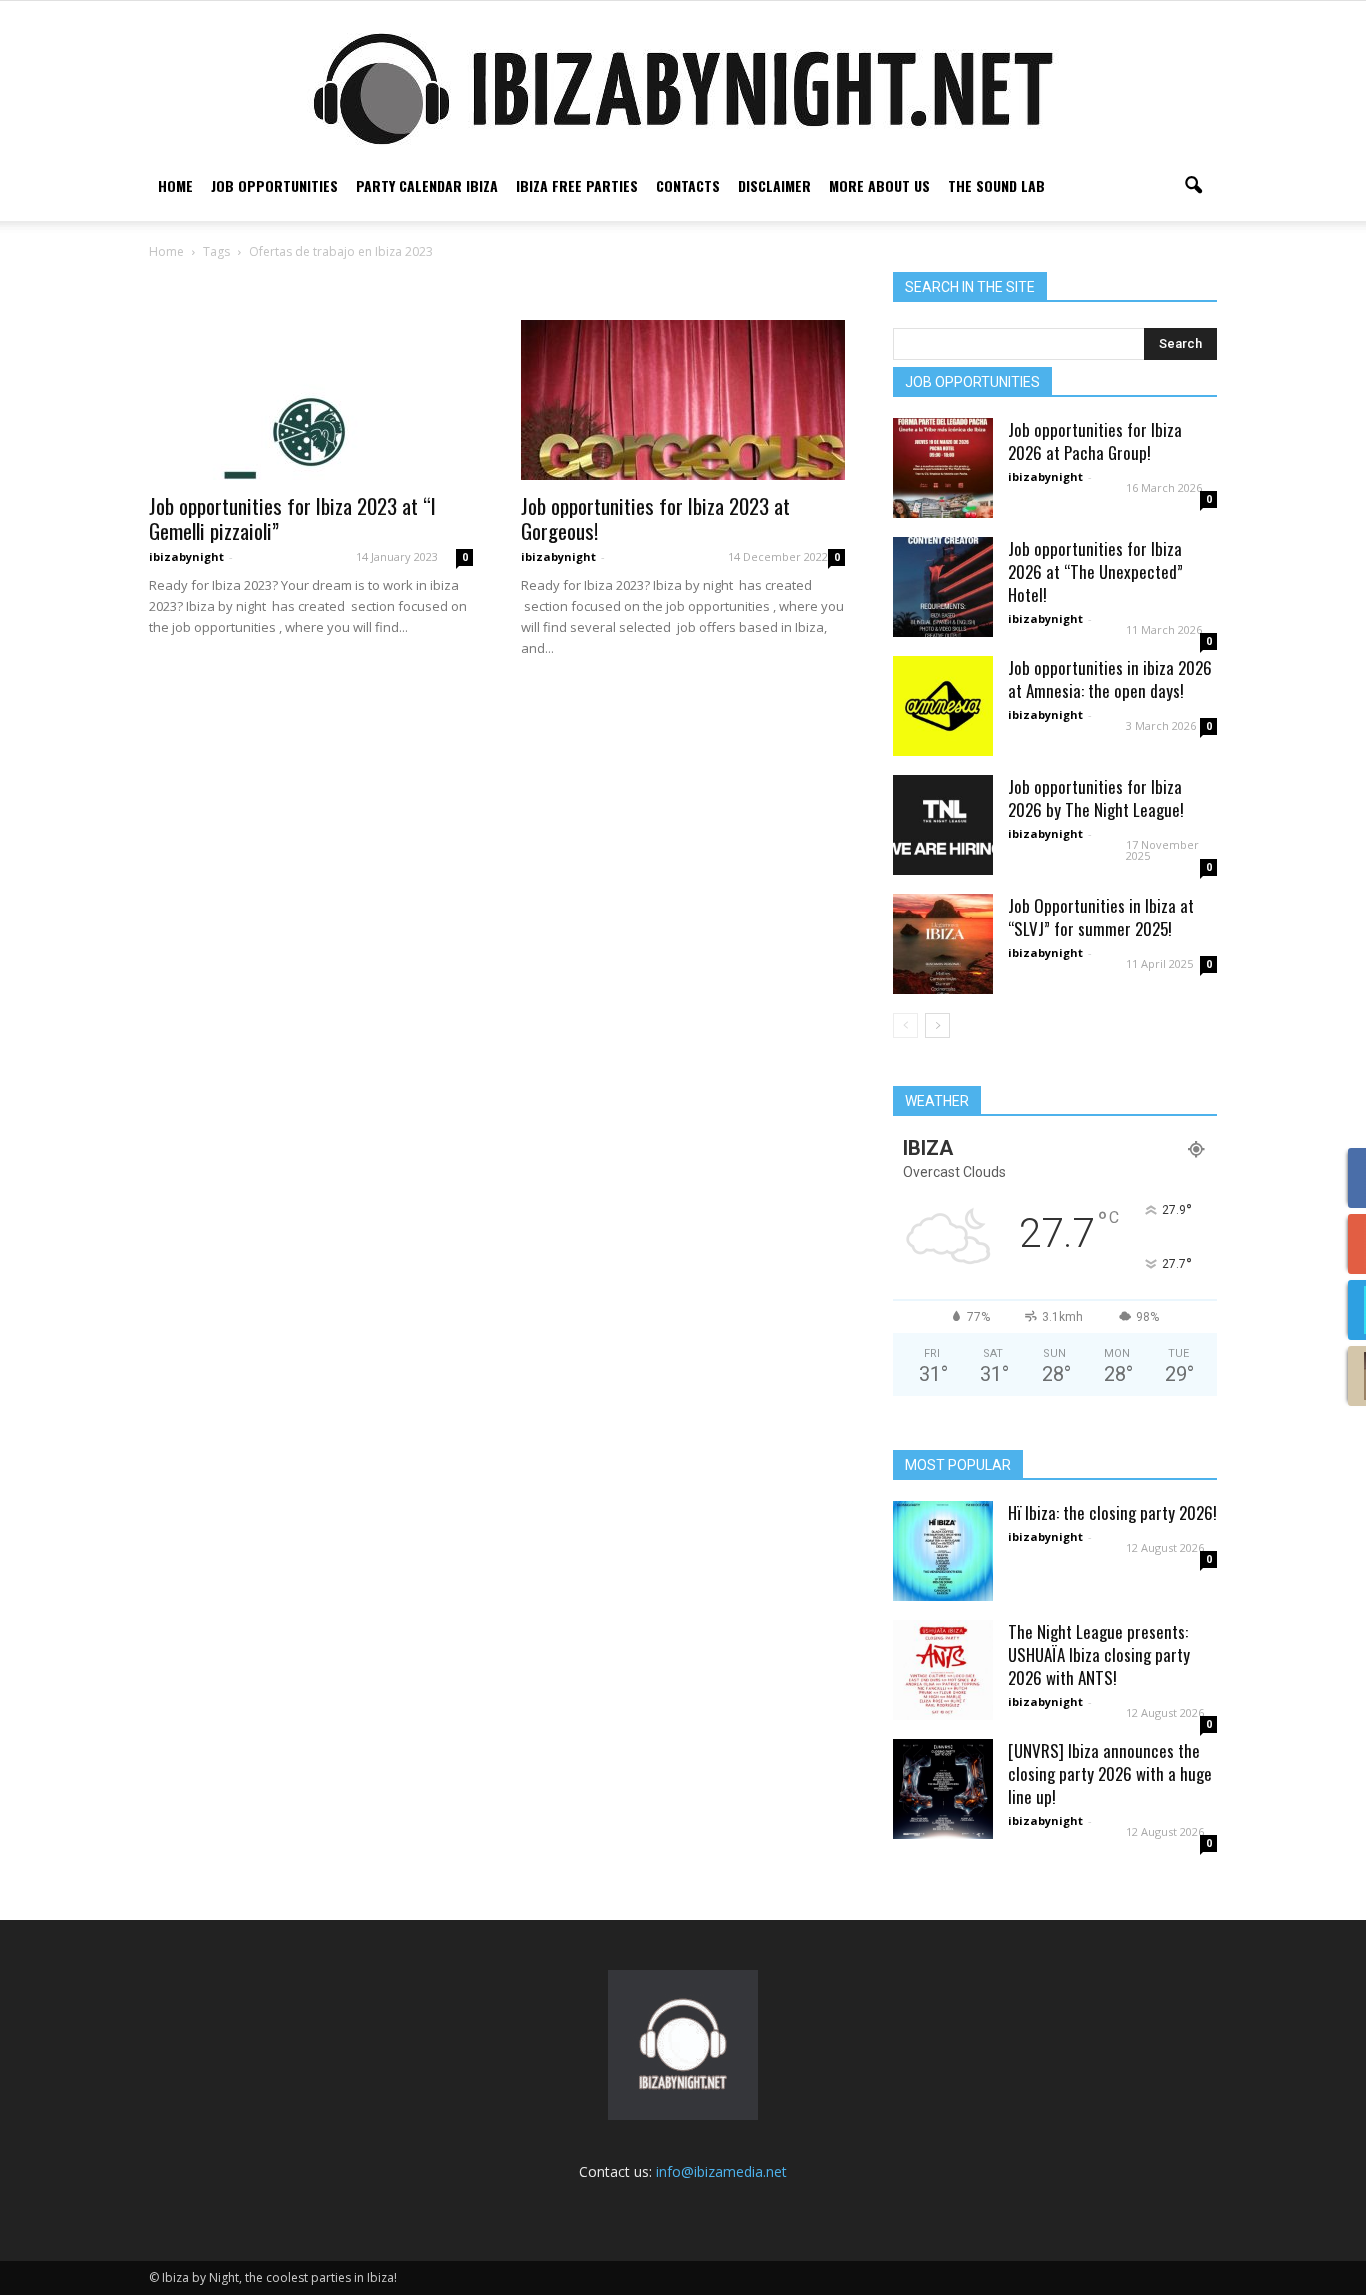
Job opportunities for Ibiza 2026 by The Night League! (1096, 798)
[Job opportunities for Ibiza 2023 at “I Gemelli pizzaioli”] (311, 400)
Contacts (688, 185)
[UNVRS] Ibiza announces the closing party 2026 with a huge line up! (1110, 1773)
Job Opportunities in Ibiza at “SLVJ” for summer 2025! (1101, 917)
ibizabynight (186, 556)
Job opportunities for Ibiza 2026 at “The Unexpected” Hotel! (1095, 571)
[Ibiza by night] (683, 88)
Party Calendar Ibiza (427, 185)
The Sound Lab (996, 185)
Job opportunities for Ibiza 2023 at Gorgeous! (655, 518)
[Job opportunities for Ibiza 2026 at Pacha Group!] (943, 468)
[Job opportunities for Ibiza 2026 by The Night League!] (943, 825)
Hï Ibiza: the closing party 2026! (1112, 1512)
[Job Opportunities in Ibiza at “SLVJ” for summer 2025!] (943, 944)
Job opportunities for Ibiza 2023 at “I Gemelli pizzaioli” (292, 518)
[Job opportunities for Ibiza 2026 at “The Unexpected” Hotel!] (943, 587)
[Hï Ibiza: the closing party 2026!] (943, 1551)
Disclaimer (774, 185)
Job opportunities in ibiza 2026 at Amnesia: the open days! (1110, 679)
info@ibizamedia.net (721, 2171)
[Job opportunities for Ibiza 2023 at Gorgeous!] (683, 400)
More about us (879, 185)
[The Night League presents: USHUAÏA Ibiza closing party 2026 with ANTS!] (943, 1670)
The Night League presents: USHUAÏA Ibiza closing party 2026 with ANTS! (1099, 1654)
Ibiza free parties (577, 185)
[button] (1193, 186)
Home (175, 185)
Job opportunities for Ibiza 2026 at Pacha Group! (1095, 441)
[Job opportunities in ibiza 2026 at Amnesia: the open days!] (943, 706)
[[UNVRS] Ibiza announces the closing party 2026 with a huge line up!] (943, 1789)
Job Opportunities (274, 185)
